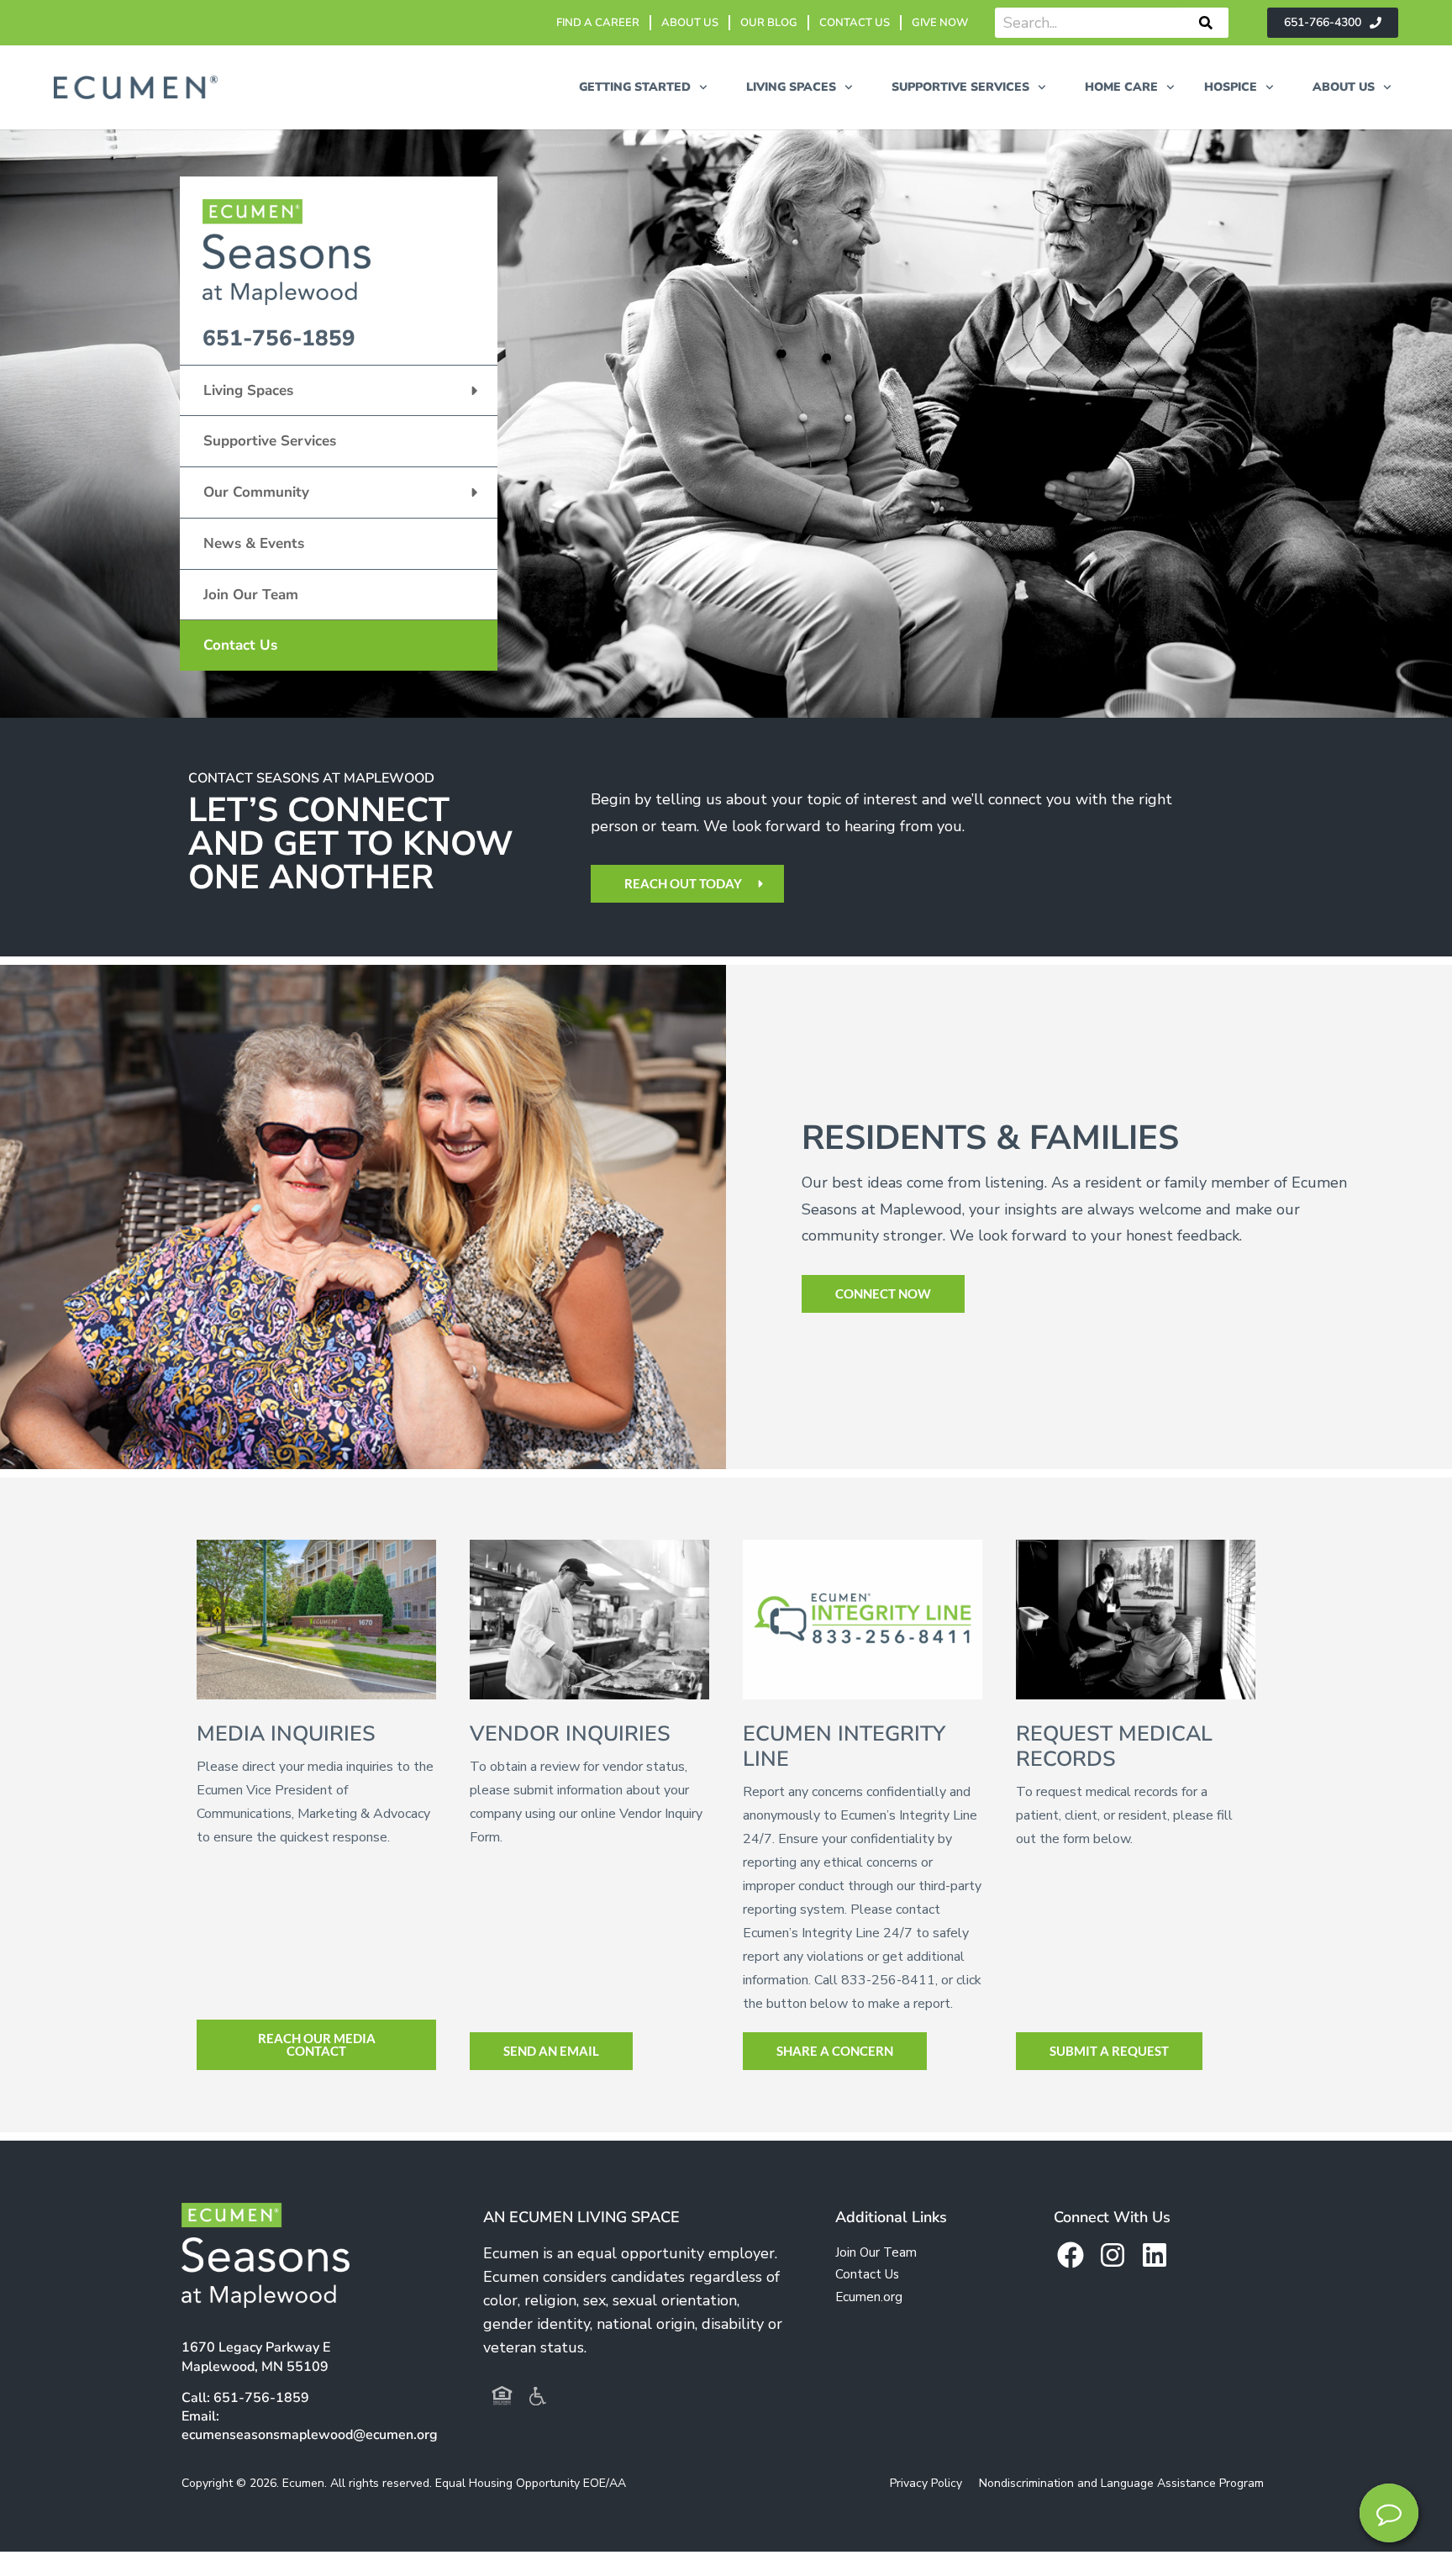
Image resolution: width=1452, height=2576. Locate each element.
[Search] (1206, 23)
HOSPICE (1231, 87)
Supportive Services (270, 441)
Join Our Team (251, 595)
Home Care (1121, 87)
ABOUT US (690, 23)
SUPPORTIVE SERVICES (960, 87)
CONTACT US (855, 23)
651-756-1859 (279, 338)
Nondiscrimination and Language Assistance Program (1121, 2483)
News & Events (254, 543)
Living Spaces (248, 390)
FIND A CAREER (598, 23)
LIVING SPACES (791, 87)
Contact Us (240, 645)
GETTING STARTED (635, 87)
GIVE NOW (940, 23)
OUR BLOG (769, 23)
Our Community (256, 492)
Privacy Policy (926, 2483)
